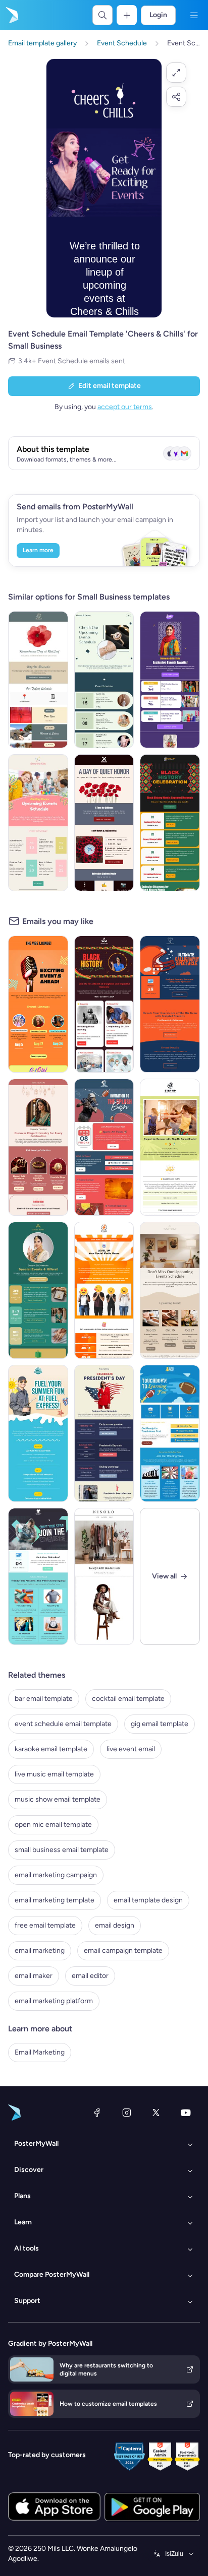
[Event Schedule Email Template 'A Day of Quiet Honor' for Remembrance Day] (104, 823)
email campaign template (123, 1951)
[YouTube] (186, 2112)
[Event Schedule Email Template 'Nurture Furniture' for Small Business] (170, 1290)
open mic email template (53, 1825)
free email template (45, 1925)
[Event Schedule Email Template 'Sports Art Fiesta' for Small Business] (104, 1147)
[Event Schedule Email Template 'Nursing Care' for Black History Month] (104, 1004)
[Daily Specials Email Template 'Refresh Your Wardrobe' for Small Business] (104, 1576)
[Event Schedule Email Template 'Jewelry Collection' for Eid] (38, 1147)
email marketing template (55, 1900)
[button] (176, 73)
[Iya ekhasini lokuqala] (11, 15)
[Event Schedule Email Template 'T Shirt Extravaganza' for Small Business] (38, 1576)
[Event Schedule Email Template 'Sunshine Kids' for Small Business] (38, 823)
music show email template (58, 1799)
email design (115, 1925)
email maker (34, 1976)
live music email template (54, 1774)
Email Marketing (40, 2052)
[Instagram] (127, 2112)
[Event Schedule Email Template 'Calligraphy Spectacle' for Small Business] (170, 1004)
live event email (131, 1749)
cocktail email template (128, 1699)
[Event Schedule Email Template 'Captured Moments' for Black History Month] (170, 823)
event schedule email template (63, 1724)
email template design (148, 1900)
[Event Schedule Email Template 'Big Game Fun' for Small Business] (170, 1433)
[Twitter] (156, 2112)
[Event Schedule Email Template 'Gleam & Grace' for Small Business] (104, 680)
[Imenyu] (194, 15)
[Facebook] (97, 2112)
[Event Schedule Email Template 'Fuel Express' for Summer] (38, 1433)
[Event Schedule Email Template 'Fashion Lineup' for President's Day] (104, 1433)
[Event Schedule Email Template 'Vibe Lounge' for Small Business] (38, 1004)
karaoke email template (51, 1749)
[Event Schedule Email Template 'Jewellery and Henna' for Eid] (38, 1290)
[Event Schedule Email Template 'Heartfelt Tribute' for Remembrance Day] (38, 680)
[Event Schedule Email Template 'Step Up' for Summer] (170, 1147)
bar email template (44, 1699)
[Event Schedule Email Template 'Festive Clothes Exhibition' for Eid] (170, 680)
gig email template (160, 1724)
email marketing (40, 1951)
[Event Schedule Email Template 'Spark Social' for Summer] (104, 1290)
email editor (90, 1976)
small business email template (62, 1850)
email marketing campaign (56, 1875)
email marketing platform (54, 2001)
